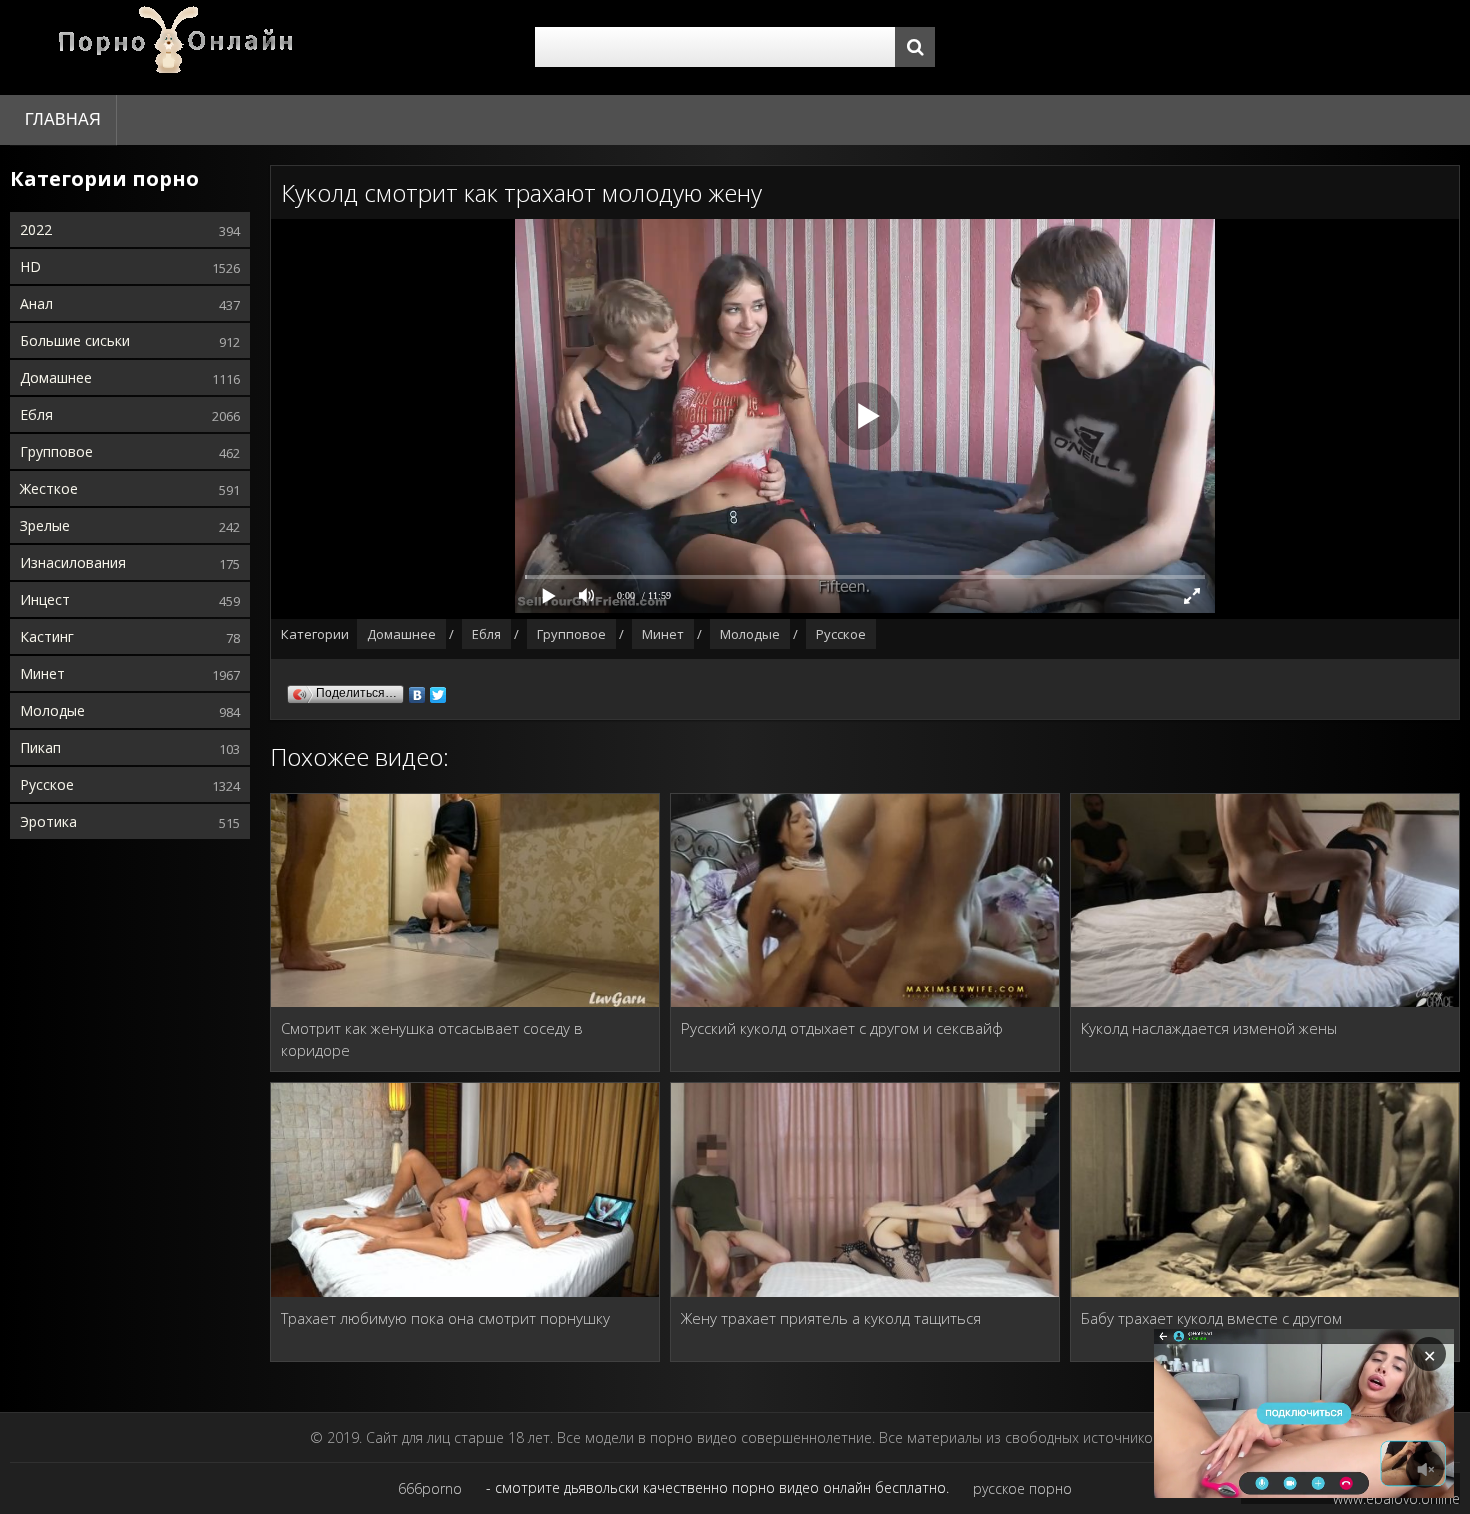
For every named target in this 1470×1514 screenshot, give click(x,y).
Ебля (36, 414)
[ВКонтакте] (417, 690)
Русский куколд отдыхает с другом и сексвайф (842, 1028)
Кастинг (47, 636)
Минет (42, 673)
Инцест (45, 599)
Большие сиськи (75, 340)
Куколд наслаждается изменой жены (1209, 1028)
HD (30, 266)
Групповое (56, 451)
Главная (63, 119)
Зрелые (45, 525)
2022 (36, 229)
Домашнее (56, 377)
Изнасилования (73, 562)
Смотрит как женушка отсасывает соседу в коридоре (432, 1039)
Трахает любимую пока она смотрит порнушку (445, 1318)
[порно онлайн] (180, 47)
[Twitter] (438, 690)
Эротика (48, 821)
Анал (36, 303)
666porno (430, 1488)
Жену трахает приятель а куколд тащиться (831, 1318)
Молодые (52, 710)
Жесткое (49, 488)
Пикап (40, 747)
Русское (47, 784)
